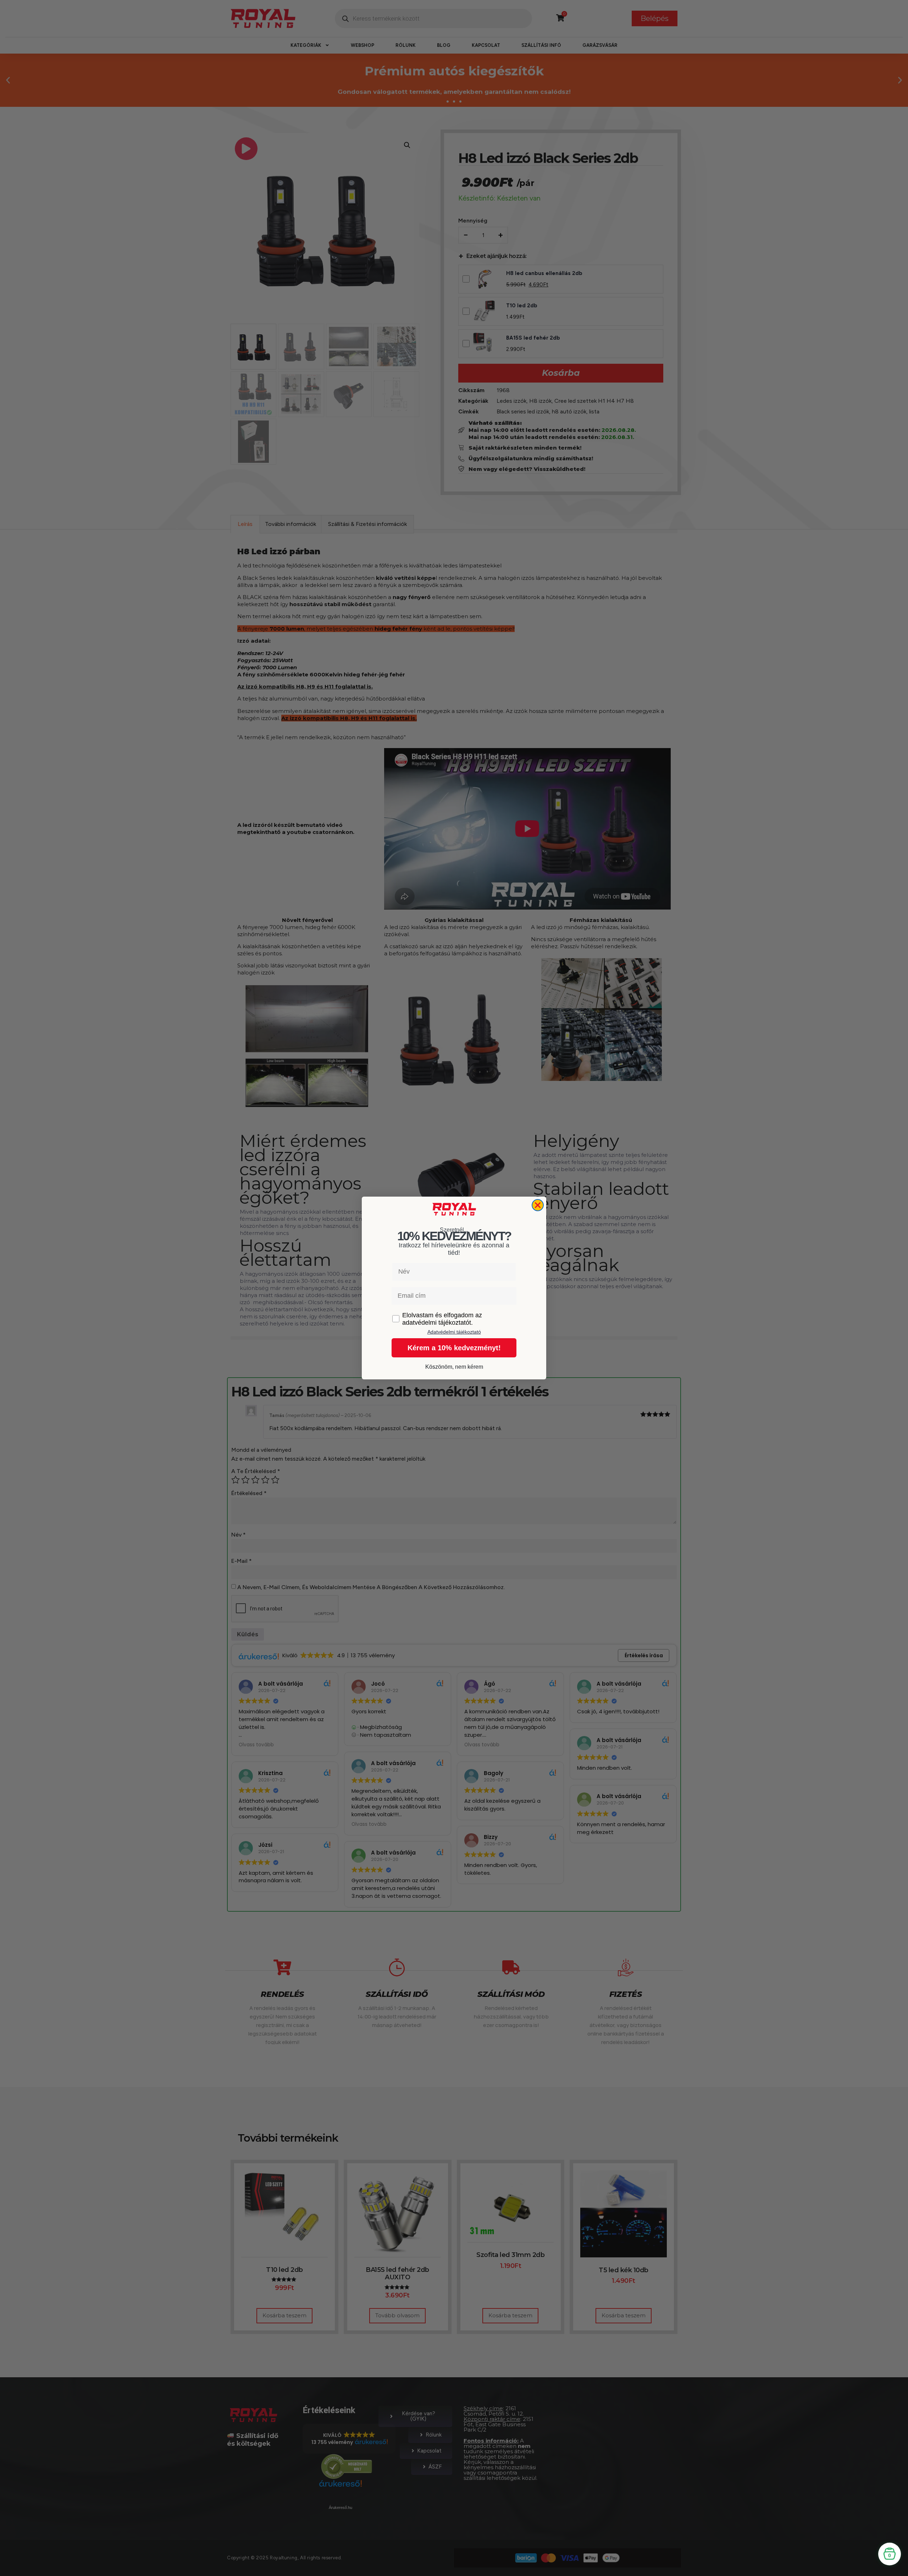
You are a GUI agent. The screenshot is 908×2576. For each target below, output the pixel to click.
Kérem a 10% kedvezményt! (454, 1348)
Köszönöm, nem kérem (454, 1367)
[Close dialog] (538, 1205)
